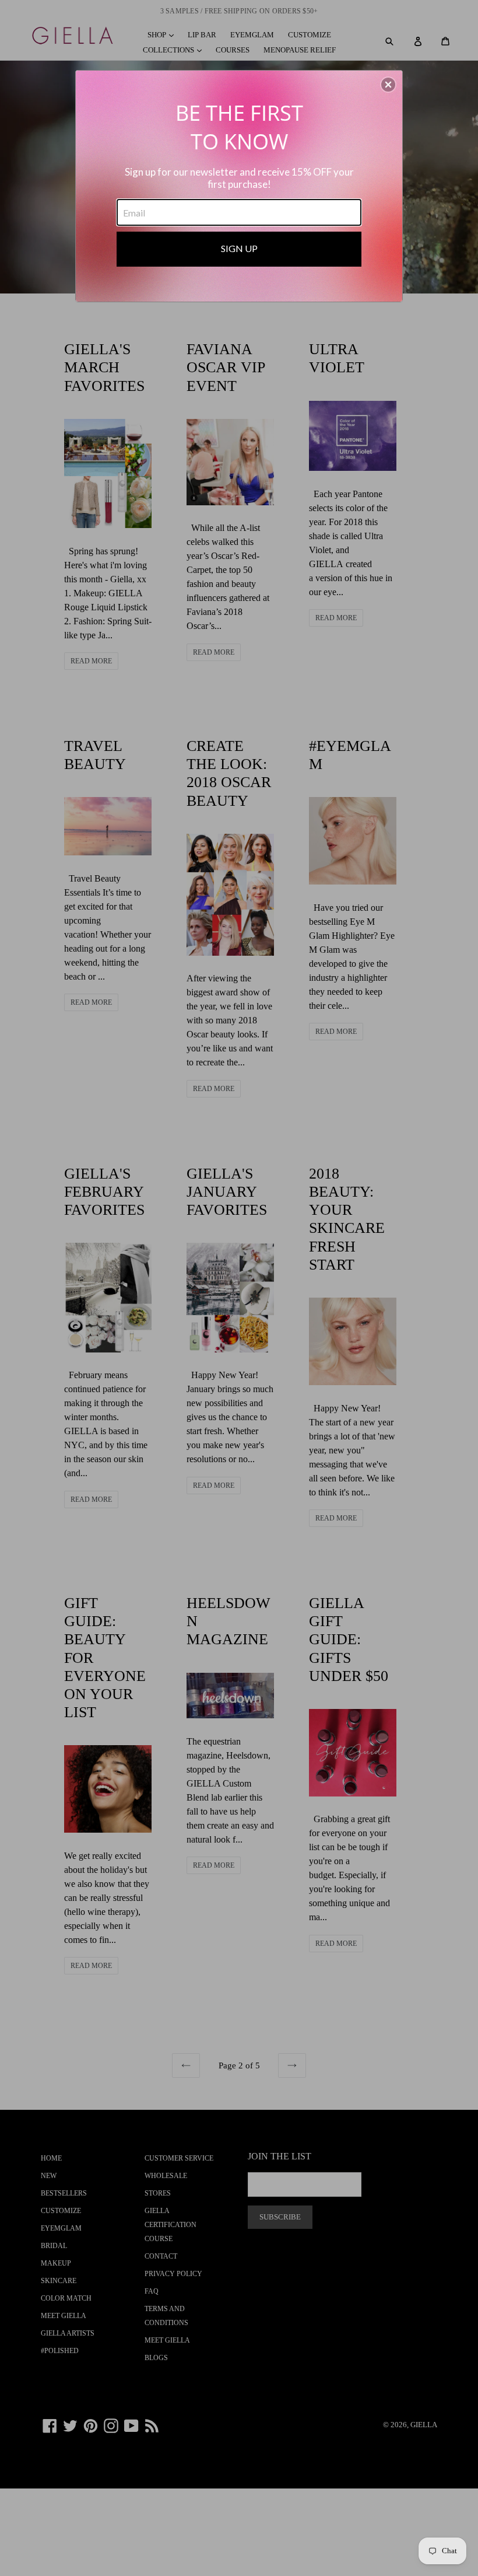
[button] (388, 85)
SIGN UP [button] (239, 248)
